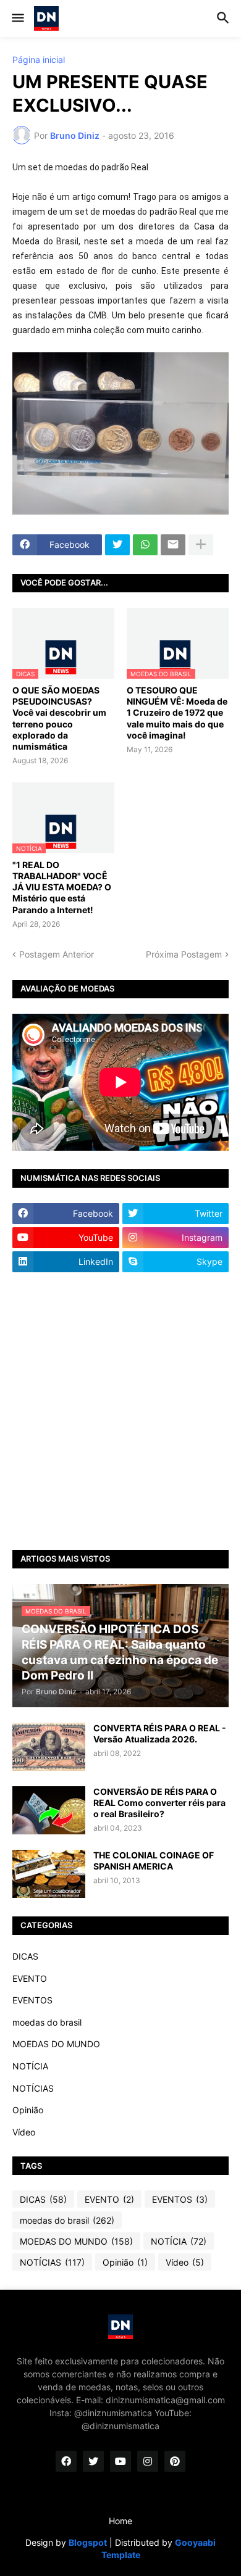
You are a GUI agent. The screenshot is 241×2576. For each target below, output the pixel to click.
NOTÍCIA (30, 2066)
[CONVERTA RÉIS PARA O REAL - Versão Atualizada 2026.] (49, 1747)
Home (120, 2521)
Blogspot (88, 2542)
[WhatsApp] (145, 545)
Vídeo (24, 2132)
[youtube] (120, 2461)
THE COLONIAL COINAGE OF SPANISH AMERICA (154, 1861)
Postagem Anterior (57, 954)
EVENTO (30, 1978)
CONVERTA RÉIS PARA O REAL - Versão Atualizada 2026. (160, 1733)
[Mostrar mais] (201, 545)
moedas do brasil (47, 2022)
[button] (17, 19)
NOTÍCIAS (33, 2088)
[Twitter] (117, 545)
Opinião (28, 2110)
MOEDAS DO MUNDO (56, 2044)
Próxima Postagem (184, 954)
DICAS (25, 1956)
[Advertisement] (120, 1411)
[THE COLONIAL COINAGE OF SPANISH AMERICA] (49, 1874)
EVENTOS (32, 2000)
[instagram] (148, 2461)
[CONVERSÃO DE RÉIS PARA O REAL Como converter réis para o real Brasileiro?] (49, 1810)
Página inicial (39, 60)
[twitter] (93, 2461)
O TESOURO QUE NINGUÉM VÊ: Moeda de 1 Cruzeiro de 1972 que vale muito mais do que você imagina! (177, 713)
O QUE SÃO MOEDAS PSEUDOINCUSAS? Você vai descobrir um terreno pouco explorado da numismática (59, 718)
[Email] (173, 545)
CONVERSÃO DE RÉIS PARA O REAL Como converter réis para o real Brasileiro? (159, 1803)
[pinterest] (175, 2461)
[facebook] (66, 2461)
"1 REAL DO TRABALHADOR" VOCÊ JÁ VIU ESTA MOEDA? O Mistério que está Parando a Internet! (62, 887)
